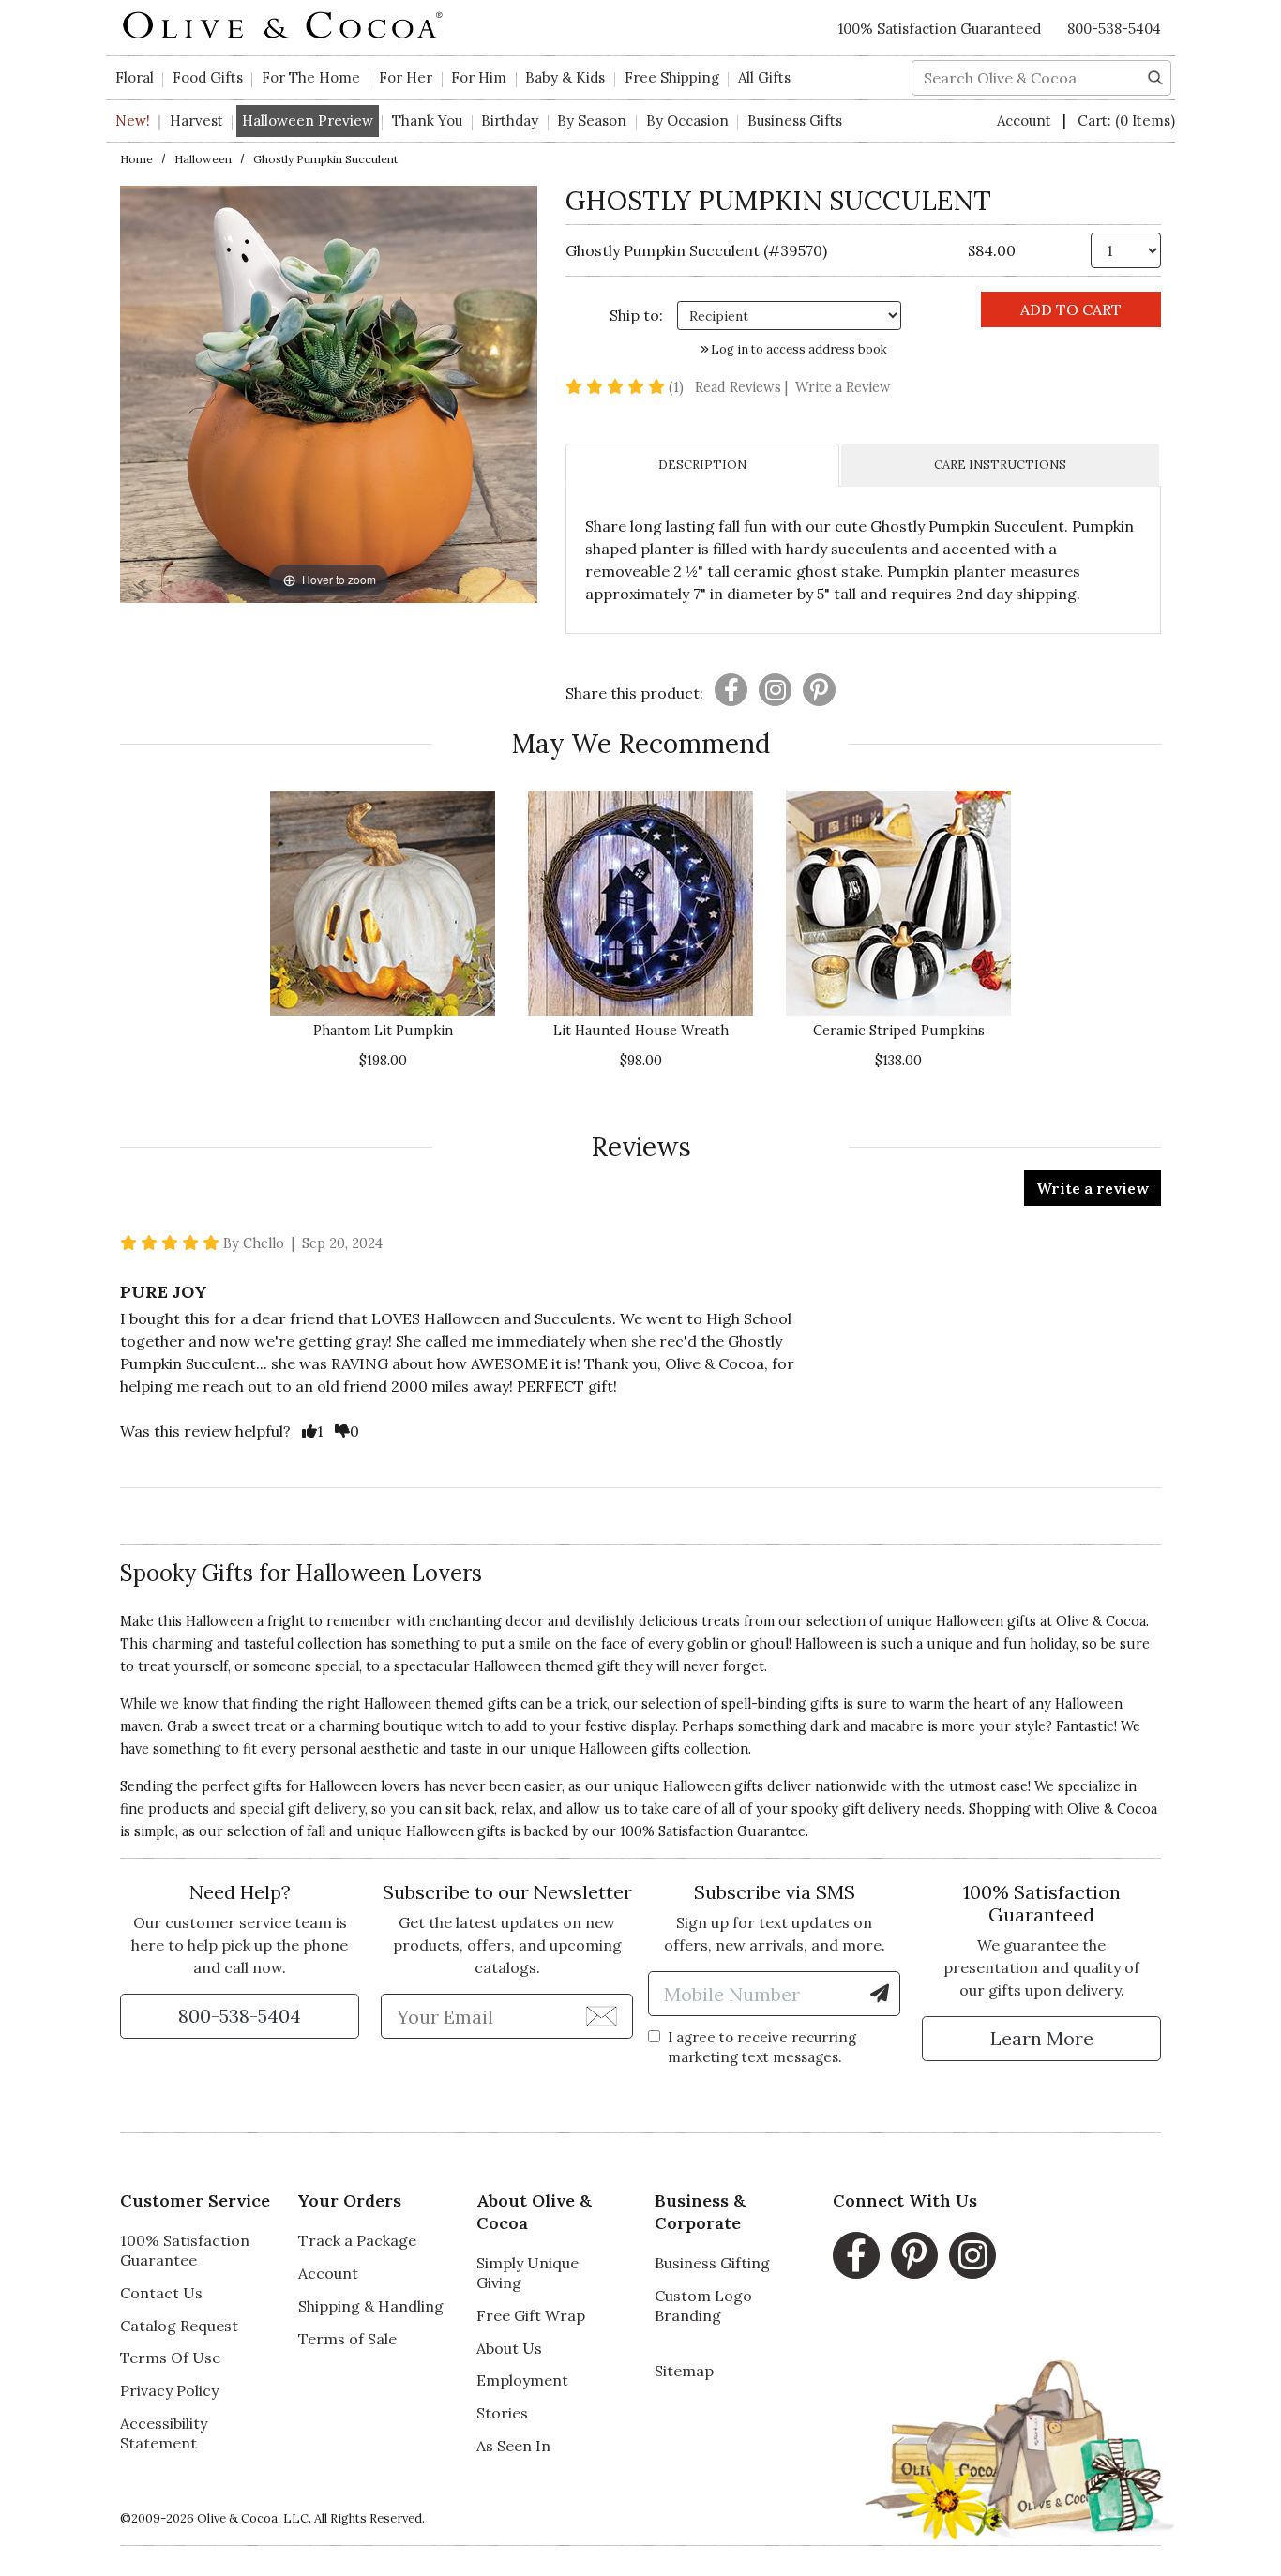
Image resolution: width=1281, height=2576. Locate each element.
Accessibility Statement (164, 2433)
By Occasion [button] (687, 121)
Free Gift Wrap (531, 2315)
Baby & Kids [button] (565, 77)
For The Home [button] (311, 77)
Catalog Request (179, 2326)
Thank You (427, 121)
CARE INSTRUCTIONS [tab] (1000, 465)
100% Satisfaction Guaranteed (940, 29)
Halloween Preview (308, 121)
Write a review (1093, 1188)
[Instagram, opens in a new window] (972, 2255)
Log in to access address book (798, 349)
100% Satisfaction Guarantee (713, 1831)
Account (1026, 121)
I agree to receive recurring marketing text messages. (762, 2047)
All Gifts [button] (764, 77)
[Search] (1155, 76)
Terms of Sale (347, 2339)
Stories (502, 2413)
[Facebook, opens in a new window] (856, 2255)
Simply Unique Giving (527, 2273)
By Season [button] (592, 121)
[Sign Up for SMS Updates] (880, 1994)
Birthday (510, 121)
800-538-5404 (1114, 29)
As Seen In (513, 2446)
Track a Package (357, 2240)
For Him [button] (479, 77)
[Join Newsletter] (602, 2015)
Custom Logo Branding (703, 2305)
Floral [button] (135, 77)
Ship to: (636, 315)
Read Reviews (743, 387)
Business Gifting (712, 2263)
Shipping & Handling (371, 2306)
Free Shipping (672, 77)
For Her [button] (406, 77)
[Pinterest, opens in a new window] (914, 2255)
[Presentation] (731, 690)
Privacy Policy (169, 2390)
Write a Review (843, 387)
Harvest (196, 121)
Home (136, 159)
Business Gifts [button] (795, 121)
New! (133, 121)
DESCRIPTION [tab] (702, 465)
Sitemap (684, 2371)
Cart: (1126, 121)
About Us (509, 2348)
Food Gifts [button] (208, 77)
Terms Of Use (170, 2358)
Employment (522, 2380)
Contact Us (161, 2293)
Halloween (203, 159)
